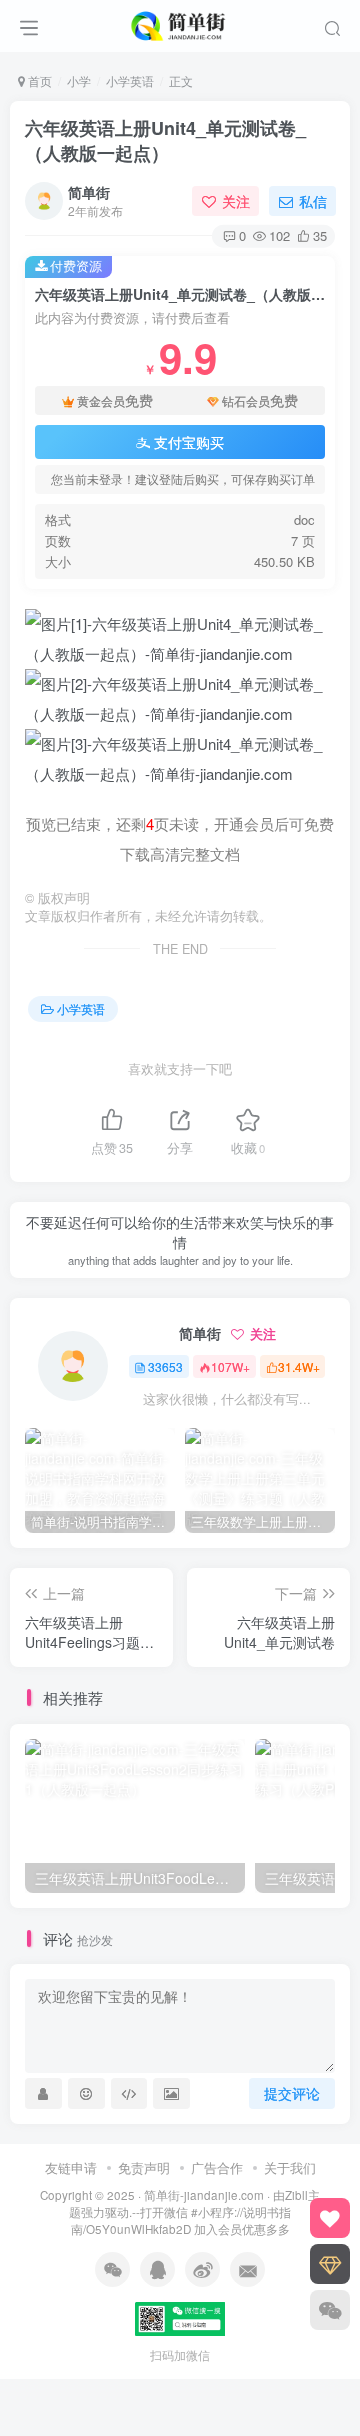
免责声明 (144, 2167)
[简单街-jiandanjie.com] (180, 23)
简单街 (89, 192)
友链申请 (71, 2167)
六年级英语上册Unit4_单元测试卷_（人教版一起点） (165, 140)
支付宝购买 (189, 442)
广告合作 (217, 2167)
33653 (165, 1366)
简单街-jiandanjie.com (204, 2195)
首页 (38, 80)
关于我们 (290, 2167)
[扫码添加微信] (330, 2310)
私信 (313, 201)
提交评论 (292, 2093)
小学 (79, 80)
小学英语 (130, 80)
